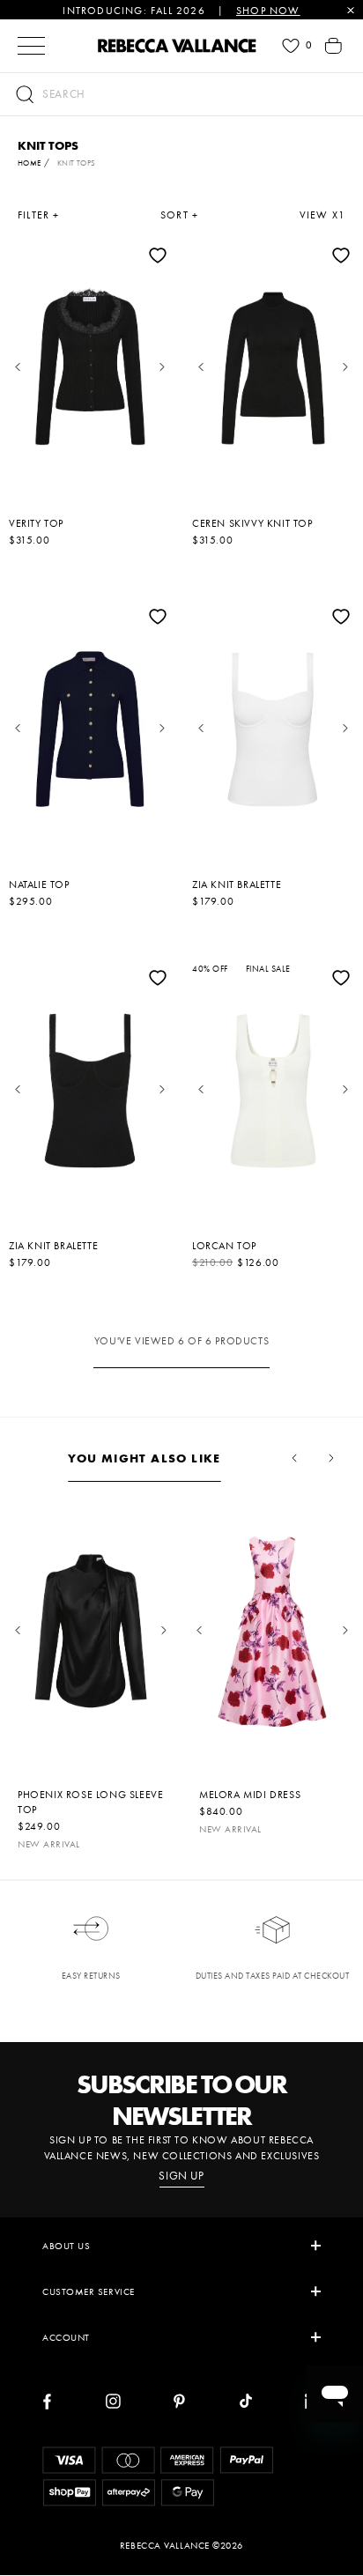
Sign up (181, 2176)
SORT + (179, 215)
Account (66, 2337)
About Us (66, 2246)
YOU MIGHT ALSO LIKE (144, 1458)
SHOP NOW (268, 11)
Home (30, 163)
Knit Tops (77, 163)
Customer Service (89, 2291)
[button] (181, 94)
